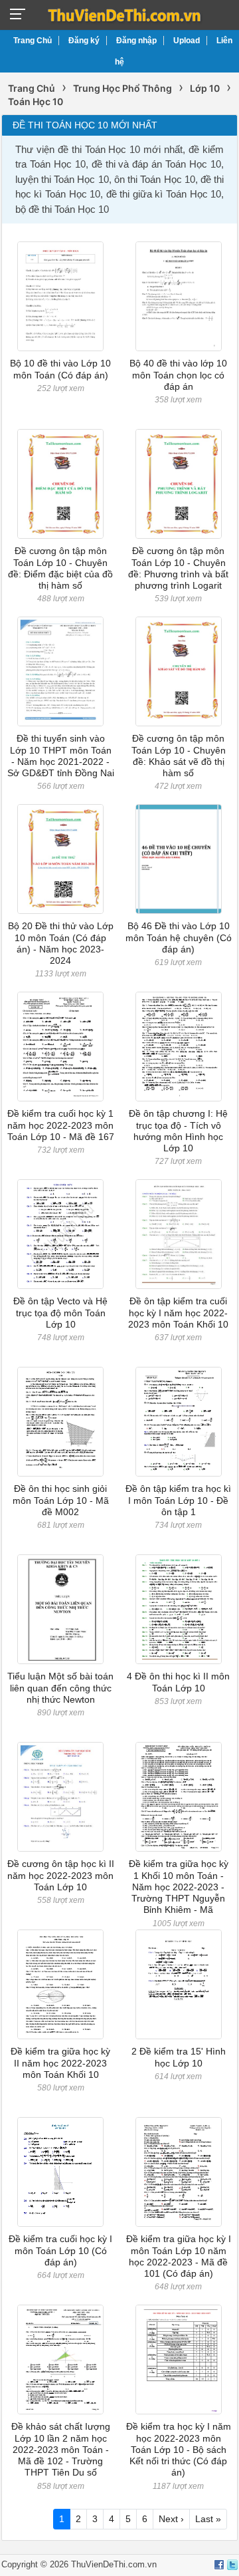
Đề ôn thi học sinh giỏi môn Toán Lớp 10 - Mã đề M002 (61, 1500)
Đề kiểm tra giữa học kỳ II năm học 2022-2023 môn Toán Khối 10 (60, 2063)
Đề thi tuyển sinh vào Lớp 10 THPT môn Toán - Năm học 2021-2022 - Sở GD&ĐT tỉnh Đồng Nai (61, 756)
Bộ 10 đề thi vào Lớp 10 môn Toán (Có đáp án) (60, 369)
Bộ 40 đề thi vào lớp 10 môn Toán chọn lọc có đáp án (178, 375)
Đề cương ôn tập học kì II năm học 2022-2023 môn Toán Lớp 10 (61, 1875)
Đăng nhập (136, 41)
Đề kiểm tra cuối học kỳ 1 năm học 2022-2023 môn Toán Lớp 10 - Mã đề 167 (61, 1125)
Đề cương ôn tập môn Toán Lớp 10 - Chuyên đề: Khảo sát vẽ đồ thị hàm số (179, 756)
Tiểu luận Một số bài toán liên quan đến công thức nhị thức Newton (60, 1688)
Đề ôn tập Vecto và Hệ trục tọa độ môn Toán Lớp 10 (60, 1313)
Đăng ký (84, 41)
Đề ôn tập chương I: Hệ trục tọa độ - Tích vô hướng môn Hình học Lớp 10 (178, 1131)
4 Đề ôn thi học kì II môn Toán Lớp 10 (178, 1682)
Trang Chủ (33, 41)
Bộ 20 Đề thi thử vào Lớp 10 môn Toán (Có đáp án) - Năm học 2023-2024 (61, 943)
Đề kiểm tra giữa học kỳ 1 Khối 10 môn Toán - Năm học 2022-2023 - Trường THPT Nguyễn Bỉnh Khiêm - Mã (179, 1887)
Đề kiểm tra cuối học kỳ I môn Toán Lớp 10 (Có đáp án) (60, 2250)
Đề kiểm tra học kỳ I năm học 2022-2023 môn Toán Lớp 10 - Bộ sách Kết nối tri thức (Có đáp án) (179, 2449)
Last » (208, 2519)
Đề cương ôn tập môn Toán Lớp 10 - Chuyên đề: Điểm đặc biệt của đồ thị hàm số (60, 568)
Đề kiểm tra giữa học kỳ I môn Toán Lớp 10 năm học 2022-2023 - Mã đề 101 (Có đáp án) (179, 2256)
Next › (171, 2519)
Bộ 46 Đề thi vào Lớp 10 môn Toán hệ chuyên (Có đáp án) (179, 937)
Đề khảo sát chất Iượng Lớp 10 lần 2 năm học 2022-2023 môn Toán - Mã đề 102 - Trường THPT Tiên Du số (61, 2449)
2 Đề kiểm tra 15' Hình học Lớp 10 (179, 2057)
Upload (187, 41)
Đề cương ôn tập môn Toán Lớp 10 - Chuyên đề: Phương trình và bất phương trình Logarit (178, 568)
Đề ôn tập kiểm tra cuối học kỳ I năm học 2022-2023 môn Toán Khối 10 (178, 1313)
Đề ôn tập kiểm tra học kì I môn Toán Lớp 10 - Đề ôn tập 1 (178, 1500)
